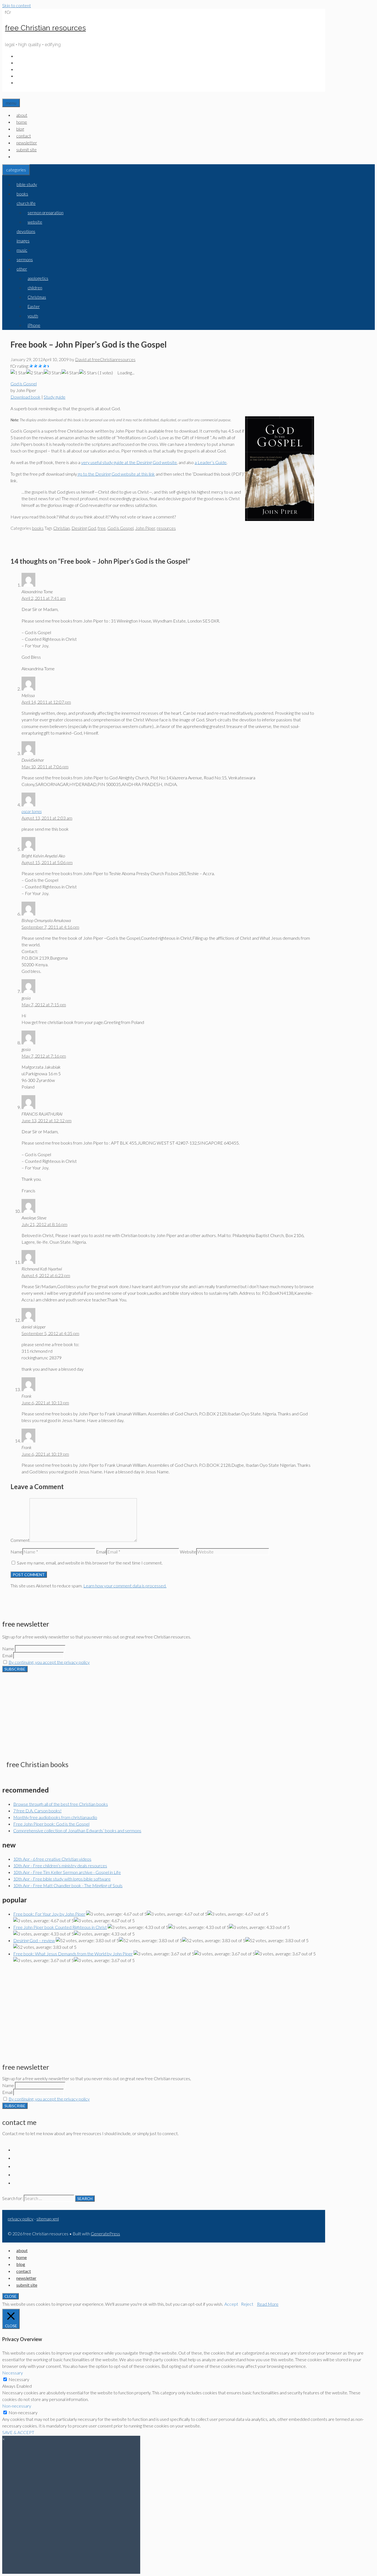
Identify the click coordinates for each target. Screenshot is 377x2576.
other (22, 269)
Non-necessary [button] (17, 2406)
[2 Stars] (35, 373)
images (23, 241)
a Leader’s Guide (211, 462)
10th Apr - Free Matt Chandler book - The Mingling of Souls (68, 1885)
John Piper (145, 528)
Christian (62, 528)
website (35, 222)
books (22, 194)
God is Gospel (24, 384)
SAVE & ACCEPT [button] (18, 2432)
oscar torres (32, 811)
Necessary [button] (13, 2373)
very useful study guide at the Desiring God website (129, 462)
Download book (26, 397)
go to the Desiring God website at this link (116, 474)
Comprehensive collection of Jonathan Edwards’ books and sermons (77, 1830)
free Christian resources (45, 28)
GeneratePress (105, 2234)
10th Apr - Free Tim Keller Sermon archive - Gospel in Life (67, 1872)
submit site (26, 149)
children (35, 288)
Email (101, 1552)
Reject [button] (247, 2304)
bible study (27, 184)
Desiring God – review (34, 1940)
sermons (25, 259)
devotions (26, 231)
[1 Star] (18, 373)
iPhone (34, 325)
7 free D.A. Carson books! (37, 1811)
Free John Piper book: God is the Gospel (51, 1824)
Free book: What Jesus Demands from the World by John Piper (73, 1954)
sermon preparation (46, 213)
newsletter (27, 143)
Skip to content (17, 5)
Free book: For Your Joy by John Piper (49, 1914)
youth (33, 316)
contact (24, 136)
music (22, 250)
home (22, 122)
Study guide (55, 397)
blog (20, 129)
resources (166, 528)
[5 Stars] (88, 373)
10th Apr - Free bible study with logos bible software (62, 1879)
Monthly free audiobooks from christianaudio (55, 1817)
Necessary (19, 2379)
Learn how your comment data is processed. (125, 1586)
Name (16, 1552)
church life (26, 203)
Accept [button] (231, 2304)
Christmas (37, 297)
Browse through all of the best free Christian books (61, 1804)
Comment (20, 1540)
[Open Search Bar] (5, 95)
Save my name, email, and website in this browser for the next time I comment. (90, 1563)
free (102, 528)
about (22, 115)
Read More (268, 2304)
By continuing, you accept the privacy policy (49, 1662)
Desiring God (84, 528)
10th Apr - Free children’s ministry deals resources (60, 1866)
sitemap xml (48, 2219)
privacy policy (21, 2219)
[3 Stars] (53, 373)
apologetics (38, 278)
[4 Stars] (70, 373)
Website (188, 1552)
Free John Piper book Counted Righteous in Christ (60, 1927)
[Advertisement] (164, 1711)
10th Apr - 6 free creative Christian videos (52, 1859)
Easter (34, 306)
